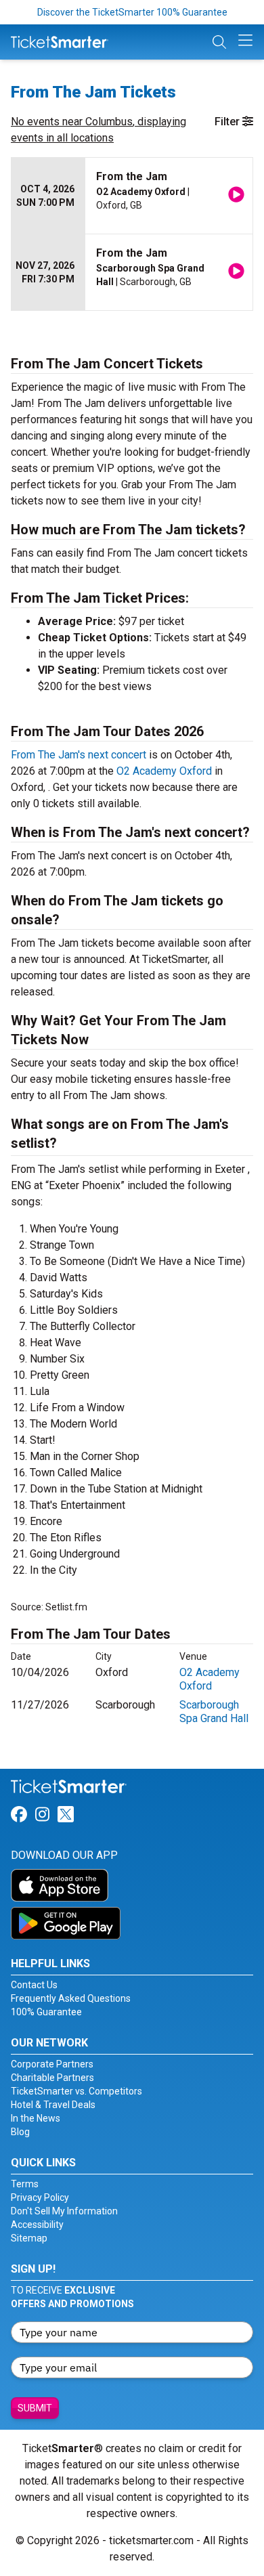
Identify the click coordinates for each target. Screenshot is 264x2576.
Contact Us (34, 1985)
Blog (20, 2132)
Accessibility (37, 2225)
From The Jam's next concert (79, 755)
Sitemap (29, 2238)
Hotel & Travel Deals (53, 2105)
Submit (35, 2408)
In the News (36, 2118)
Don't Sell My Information (64, 2211)
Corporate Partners (52, 2064)
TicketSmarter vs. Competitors (76, 2091)
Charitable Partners (52, 2078)
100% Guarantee (46, 2012)
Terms (25, 2184)
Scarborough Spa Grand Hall (214, 1712)
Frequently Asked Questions (71, 1998)
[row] (132, 196)
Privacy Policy (40, 2197)
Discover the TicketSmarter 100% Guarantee (132, 12)
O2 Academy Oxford (164, 771)
